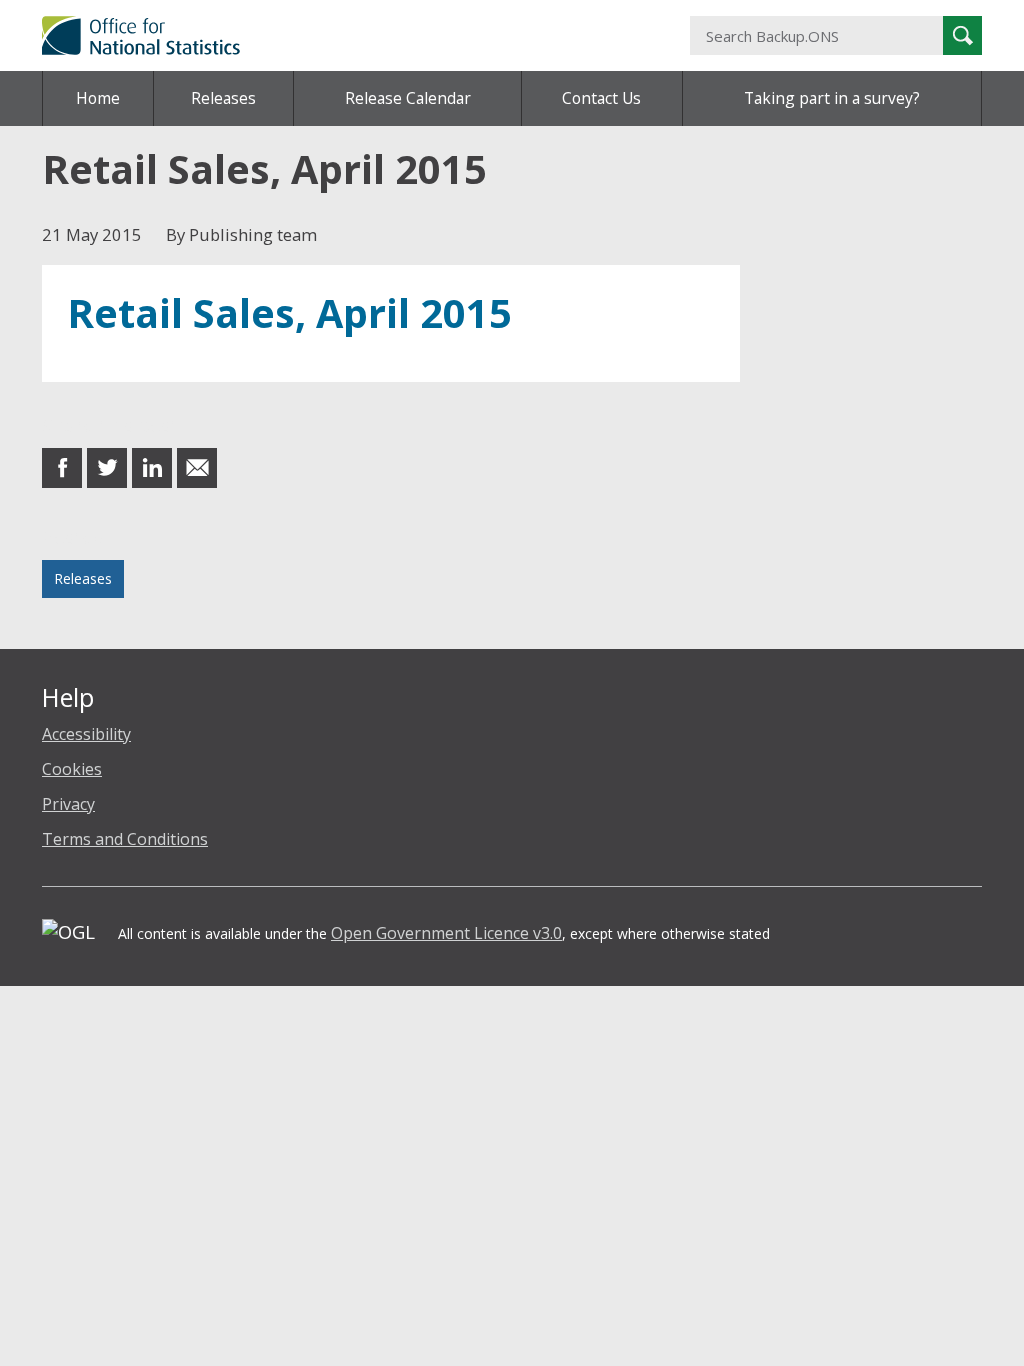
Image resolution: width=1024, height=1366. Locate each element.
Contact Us (601, 98)
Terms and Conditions (125, 839)
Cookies (72, 769)
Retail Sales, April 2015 (289, 313)
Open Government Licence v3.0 (446, 933)
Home (98, 98)
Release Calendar (408, 98)
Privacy (68, 804)
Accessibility (86, 734)
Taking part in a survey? (832, 98)
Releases (223, 98)
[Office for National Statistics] (350, 35)
